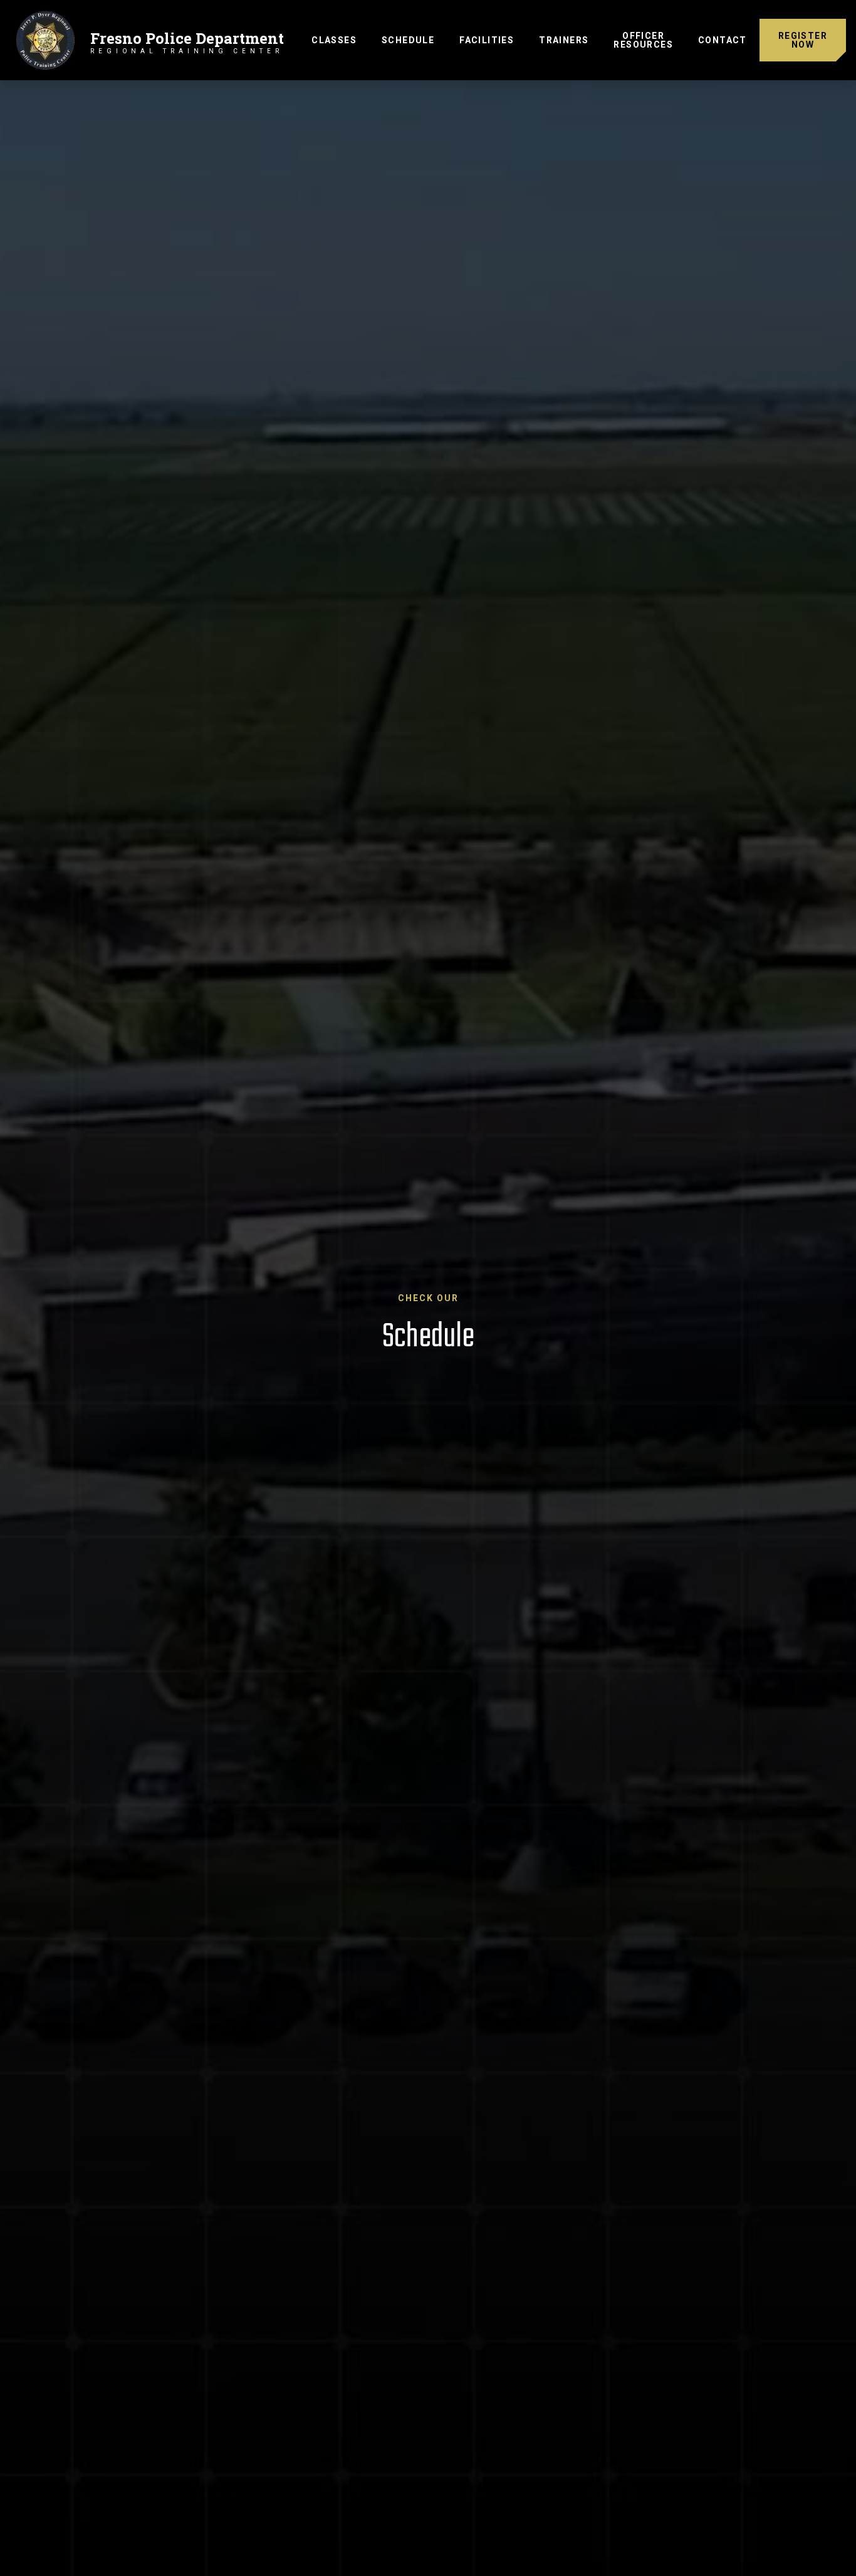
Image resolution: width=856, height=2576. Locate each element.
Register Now (803, 40)
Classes (334, 40)
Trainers (564, 40)
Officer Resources (643, 40)
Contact (723, 40)
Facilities (487, 40)
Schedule (414, 40)
